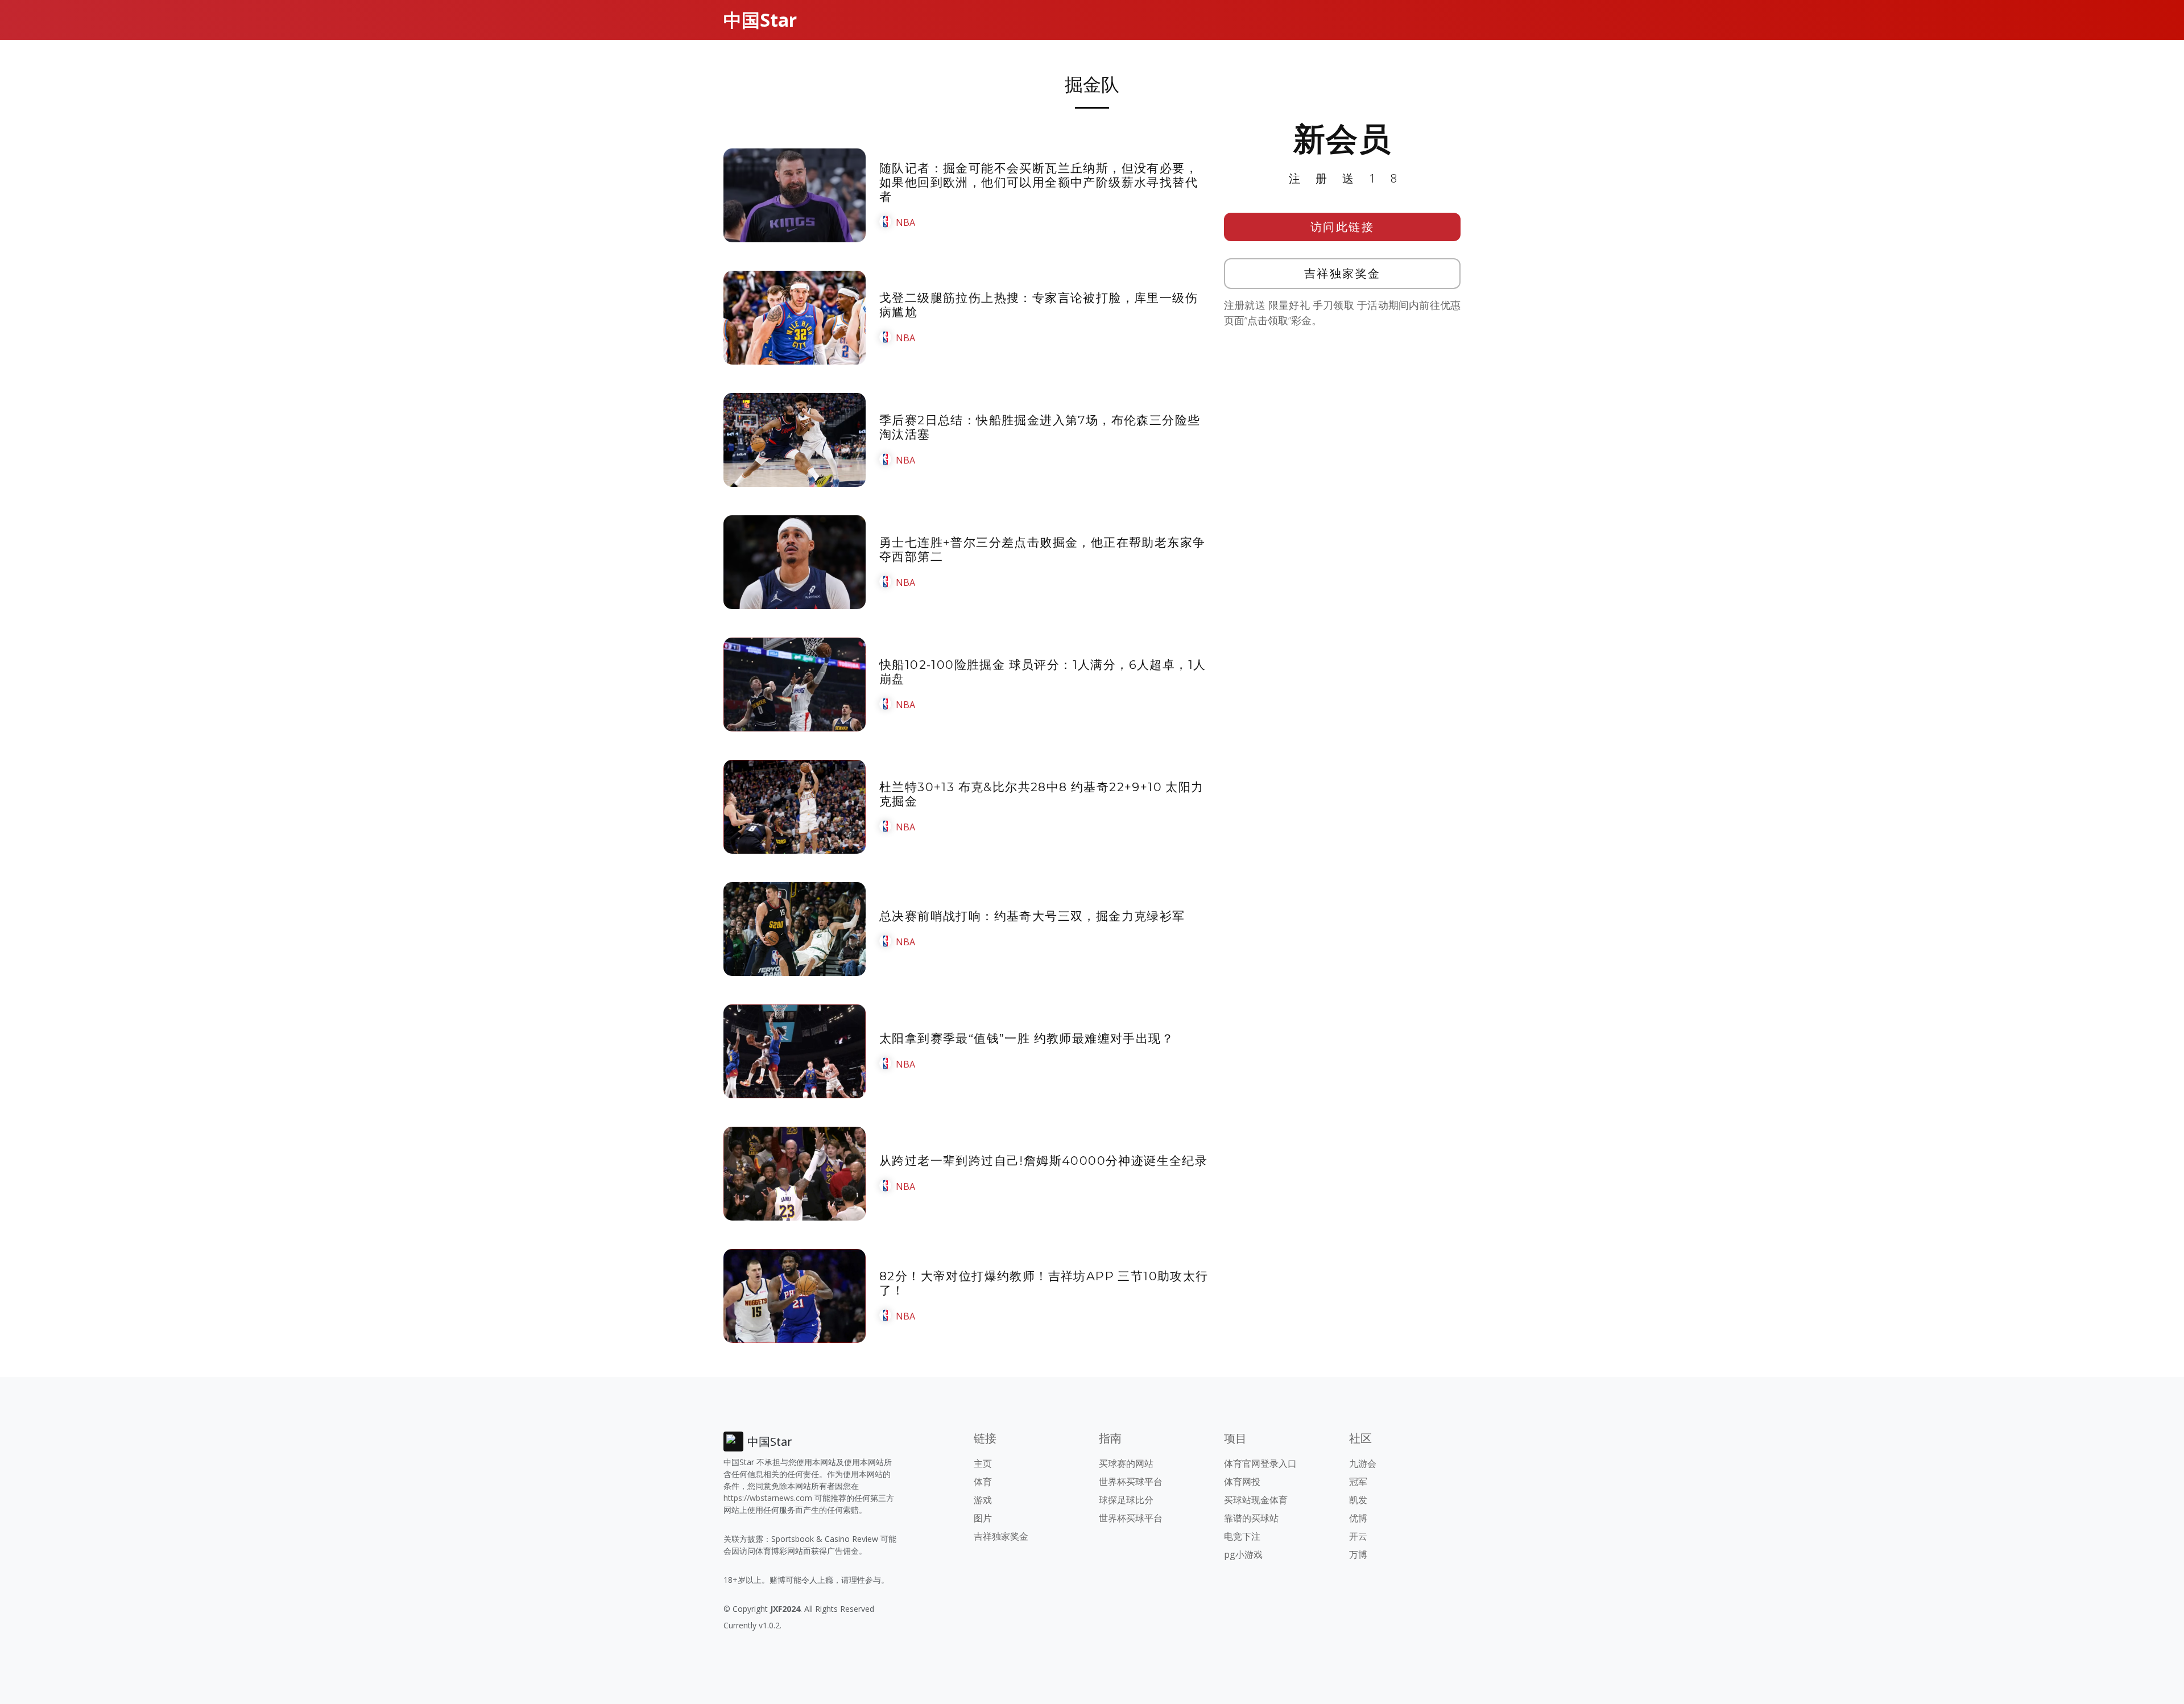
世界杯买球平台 (1131, 1482)
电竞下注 (1242, 1536)
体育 (983, 1482)
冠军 (1358, 1482)
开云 (1358, 1536)
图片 (983, 1518)
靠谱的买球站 (1251, 1518)
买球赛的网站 (1126, 1463)
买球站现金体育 (1256, 1500)
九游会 (1363, 1463)
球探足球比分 (1126, 1500)
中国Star (760, 20)
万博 (1358, 1554)
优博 (1358, 1518)
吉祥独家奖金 (1343, 273)
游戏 (983, 1500)
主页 (983, 1463)
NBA (905, 222)
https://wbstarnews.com (768, 1498)
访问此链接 (1343, 227)
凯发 (1358, 1500)
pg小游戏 (1243, 1554)
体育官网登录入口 (1260, 1463)
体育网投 (1242, 1482)
